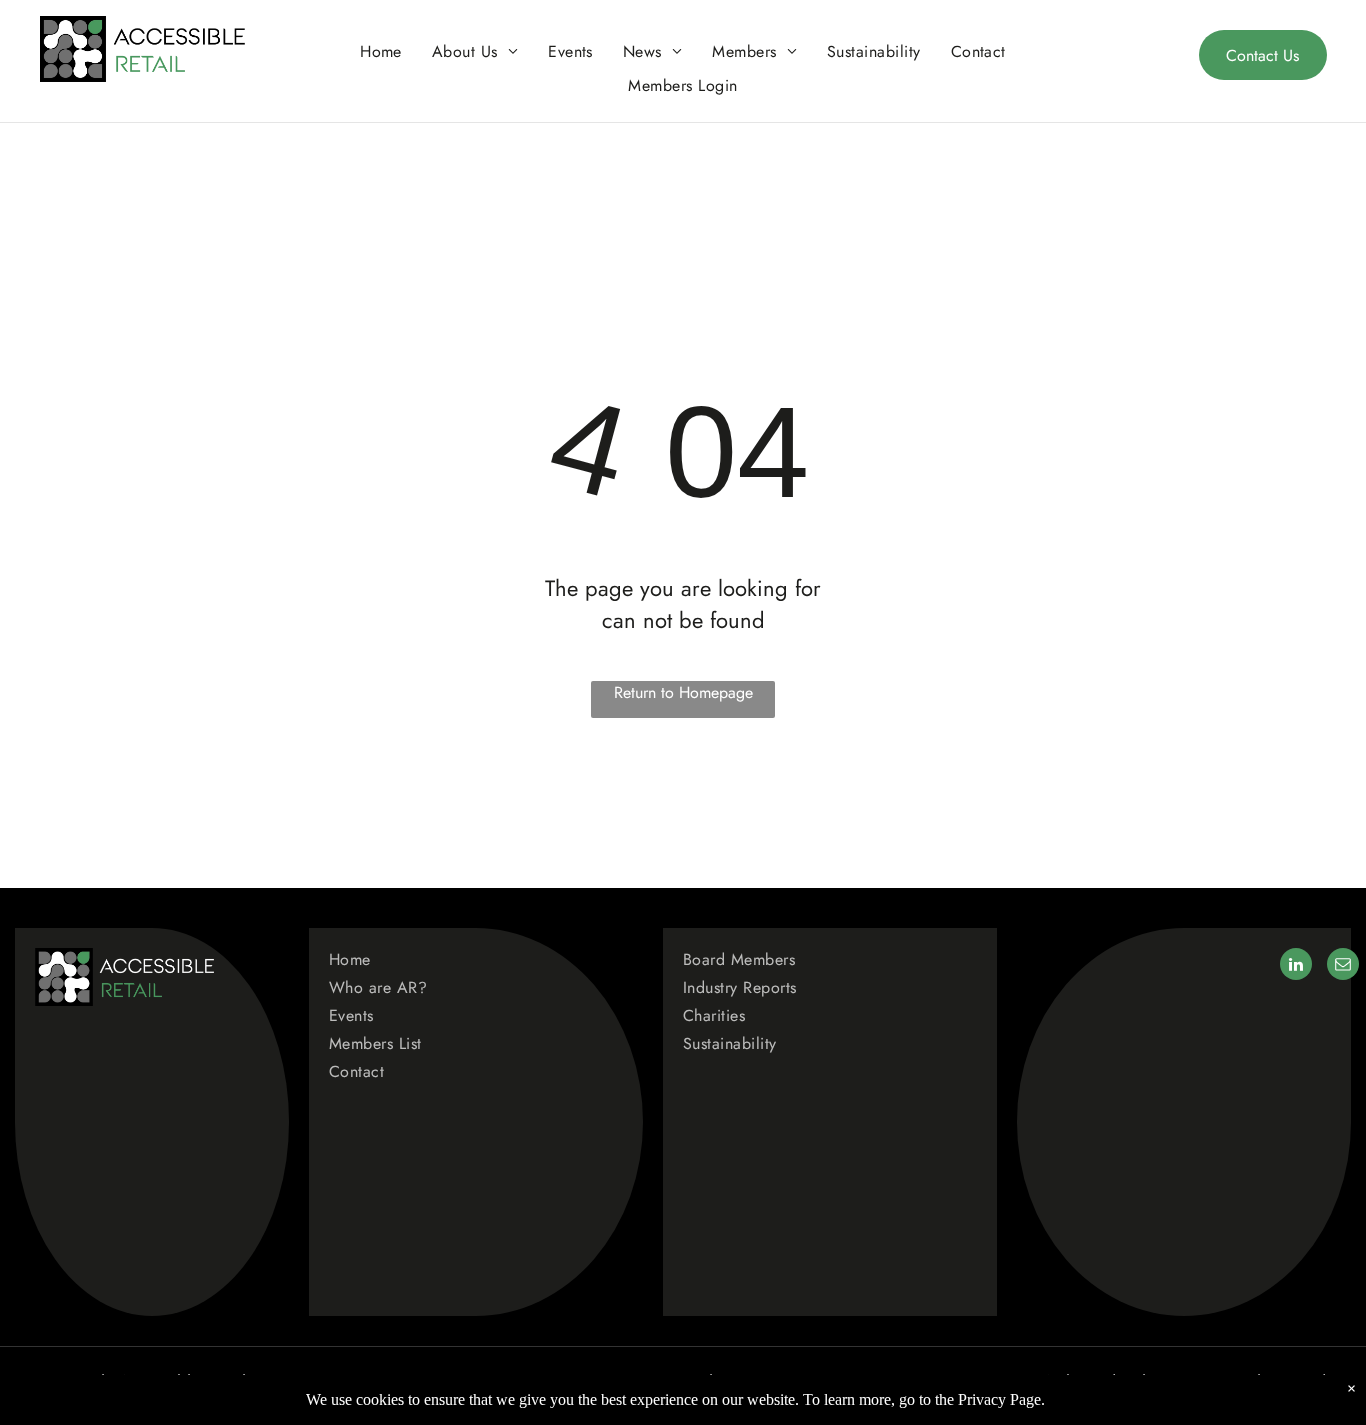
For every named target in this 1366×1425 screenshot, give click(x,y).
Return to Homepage (683, 692)
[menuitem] (381, 51)
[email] (1343, 966)
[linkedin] (1296, 966)
